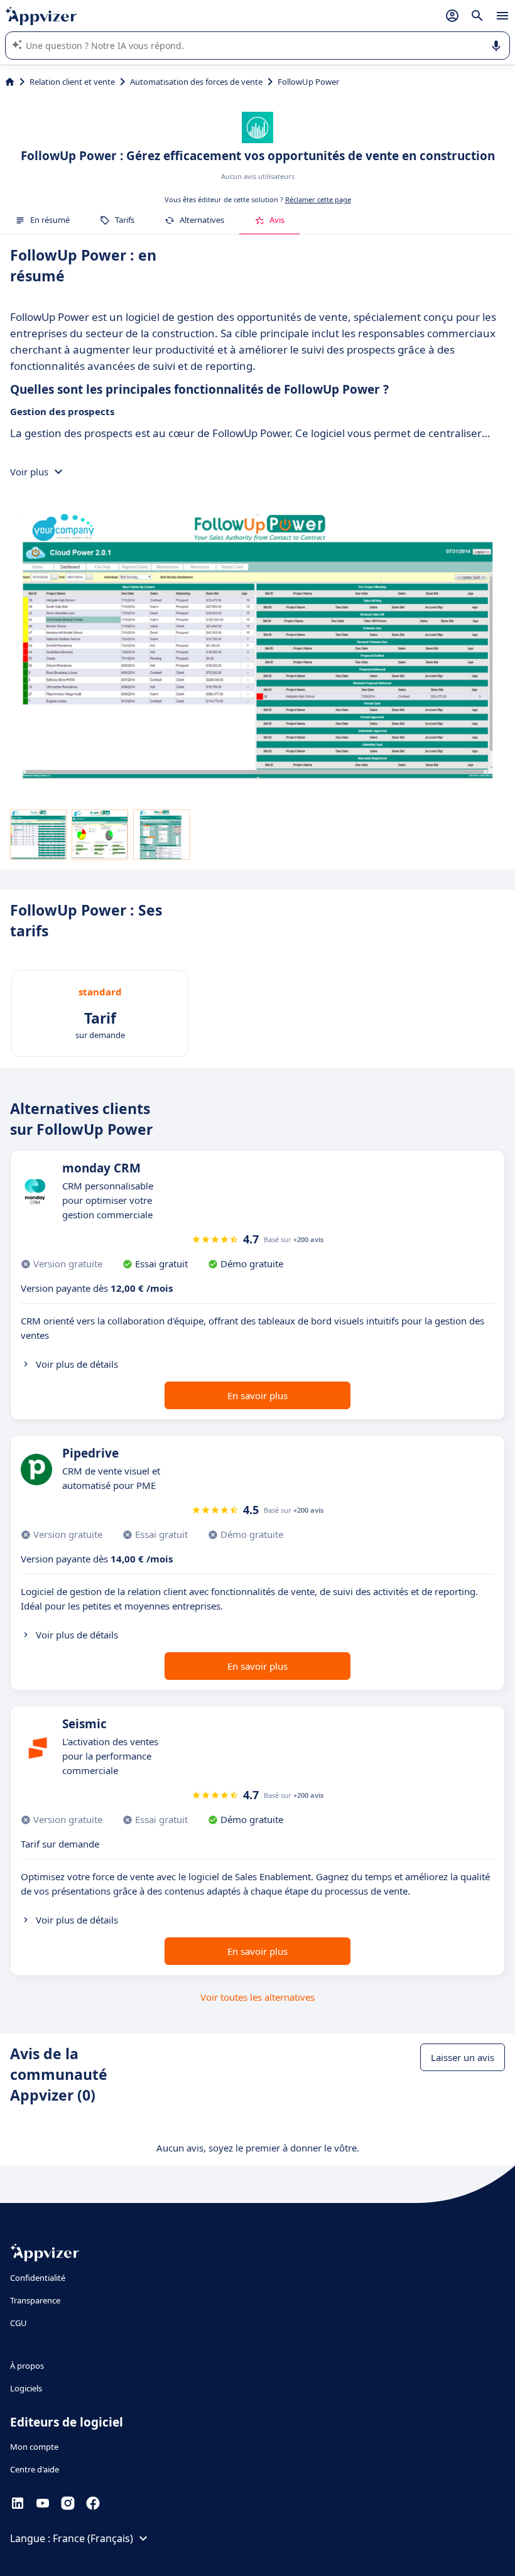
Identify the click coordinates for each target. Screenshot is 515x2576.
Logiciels (26, 2388)
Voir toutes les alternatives (257, 1997)
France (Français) (93, 2538)
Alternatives (202, 220)
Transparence (35, 2300)
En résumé (50, 220)
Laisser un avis (463, 2057)
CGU (19, 2323)
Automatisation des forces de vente (196, 82)
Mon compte (34, 2447)
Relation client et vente (72, 82)
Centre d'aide (35, 2469)
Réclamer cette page (318, 199)
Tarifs (125, 220)
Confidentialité (38, 2278)
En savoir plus (257, 1395)
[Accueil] (10, 82)
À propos (27, 2366)
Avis (277, 220)
